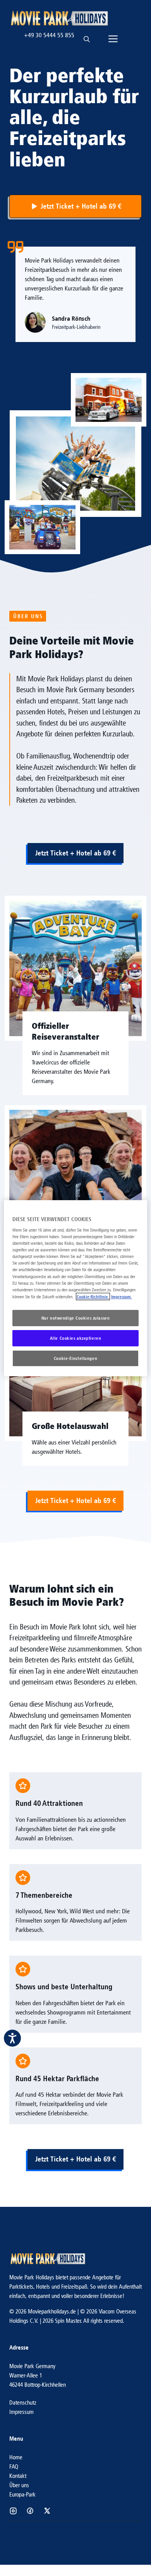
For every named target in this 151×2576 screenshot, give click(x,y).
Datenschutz (23, 2402)
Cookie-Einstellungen (75, 1358)
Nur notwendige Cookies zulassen (76, 1318)
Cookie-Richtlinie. (93, 1297)
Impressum (21, 2412)
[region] (76, 1288)
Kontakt (18, 2476)
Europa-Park (22, 2494)
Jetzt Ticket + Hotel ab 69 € (75, 853)
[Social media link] (13, 2511)
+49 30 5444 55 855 (49, 35)
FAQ (14, 2466)
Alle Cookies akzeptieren (76, 1338)
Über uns (19, 2485)
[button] (87, 35)
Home (16, 2457)
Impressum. (122, 1297)
